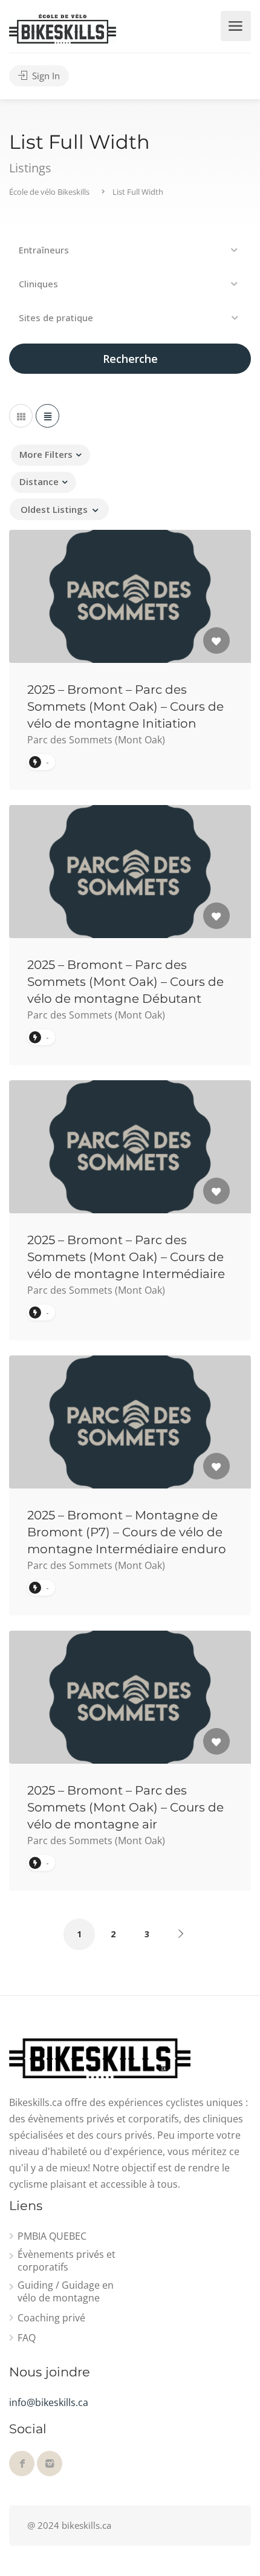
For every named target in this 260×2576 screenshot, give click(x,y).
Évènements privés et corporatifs (67, 2261)
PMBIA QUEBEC (52, 2236)
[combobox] (59, 509)
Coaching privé (51, 2318)
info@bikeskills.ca (49, 2402)
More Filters (46, 454)
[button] (130, 250)
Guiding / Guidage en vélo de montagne (66, 2292)
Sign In (45, 76)
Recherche (130, 359)
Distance (39, 481)
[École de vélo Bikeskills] (63, 28)
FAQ (27, 2338)
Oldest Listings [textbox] (54, 509)
